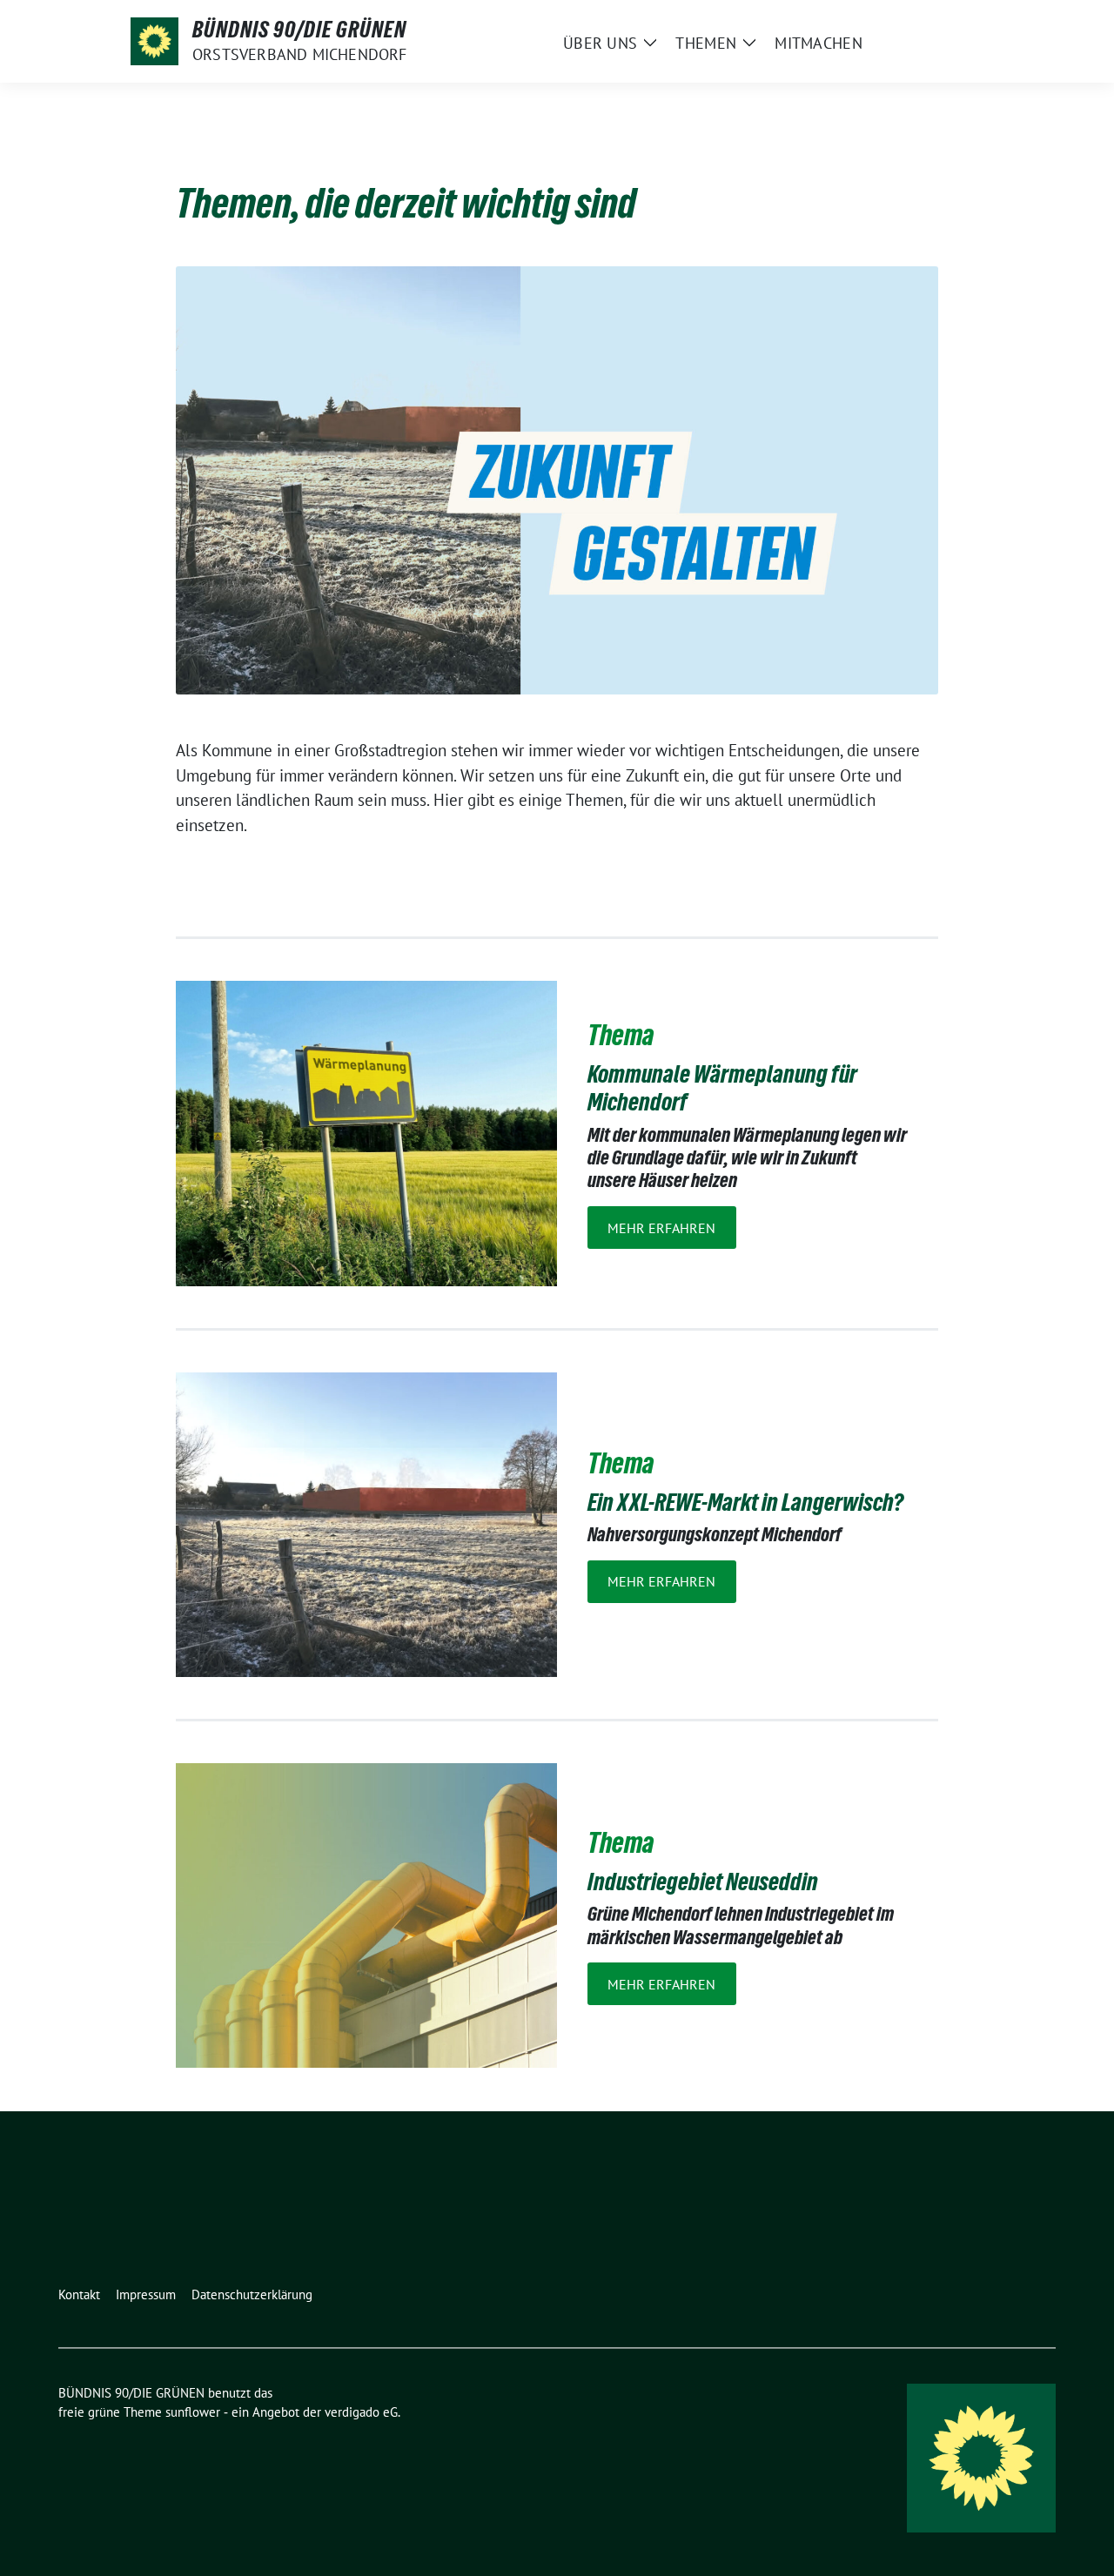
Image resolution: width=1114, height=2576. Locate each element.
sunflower (193, 2412)
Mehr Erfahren (661, 1228)
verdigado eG (361, 2412)
